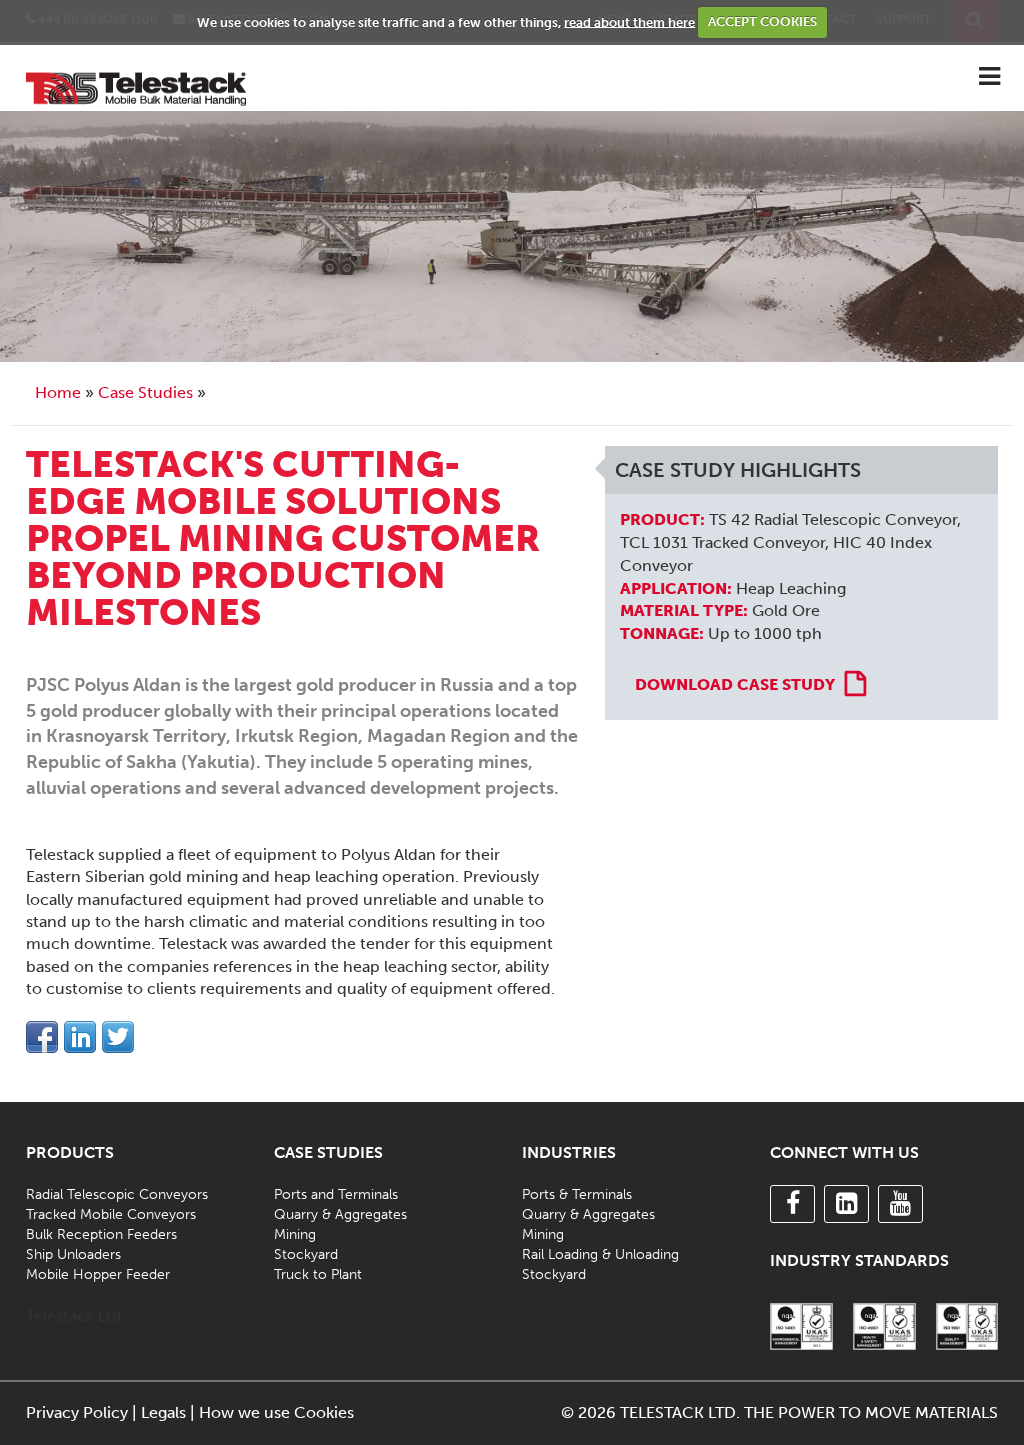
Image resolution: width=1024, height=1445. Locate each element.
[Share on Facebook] (42, 1037)
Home (58, 392)
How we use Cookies (276, 1412)
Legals (163, 1412)
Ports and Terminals (336, 1194)
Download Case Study (735, 684)
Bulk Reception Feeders (101, 1234)
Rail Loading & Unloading (600, 1254)
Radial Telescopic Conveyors (117, 1194)
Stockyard (306, 1254)
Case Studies (145, 392)
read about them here (629, 21)
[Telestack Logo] (136, 86)
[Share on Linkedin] (80, 1037)
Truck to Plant (318, 1274)
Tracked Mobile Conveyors (111, 1214)
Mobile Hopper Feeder (98, 1274)
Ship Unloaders (73, 1254)
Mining (295, 1234)
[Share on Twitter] (118, 1037)
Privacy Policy (77, 1412)
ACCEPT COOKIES (762, 21)
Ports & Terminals (577, 1194)
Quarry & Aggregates (340, 1214)
